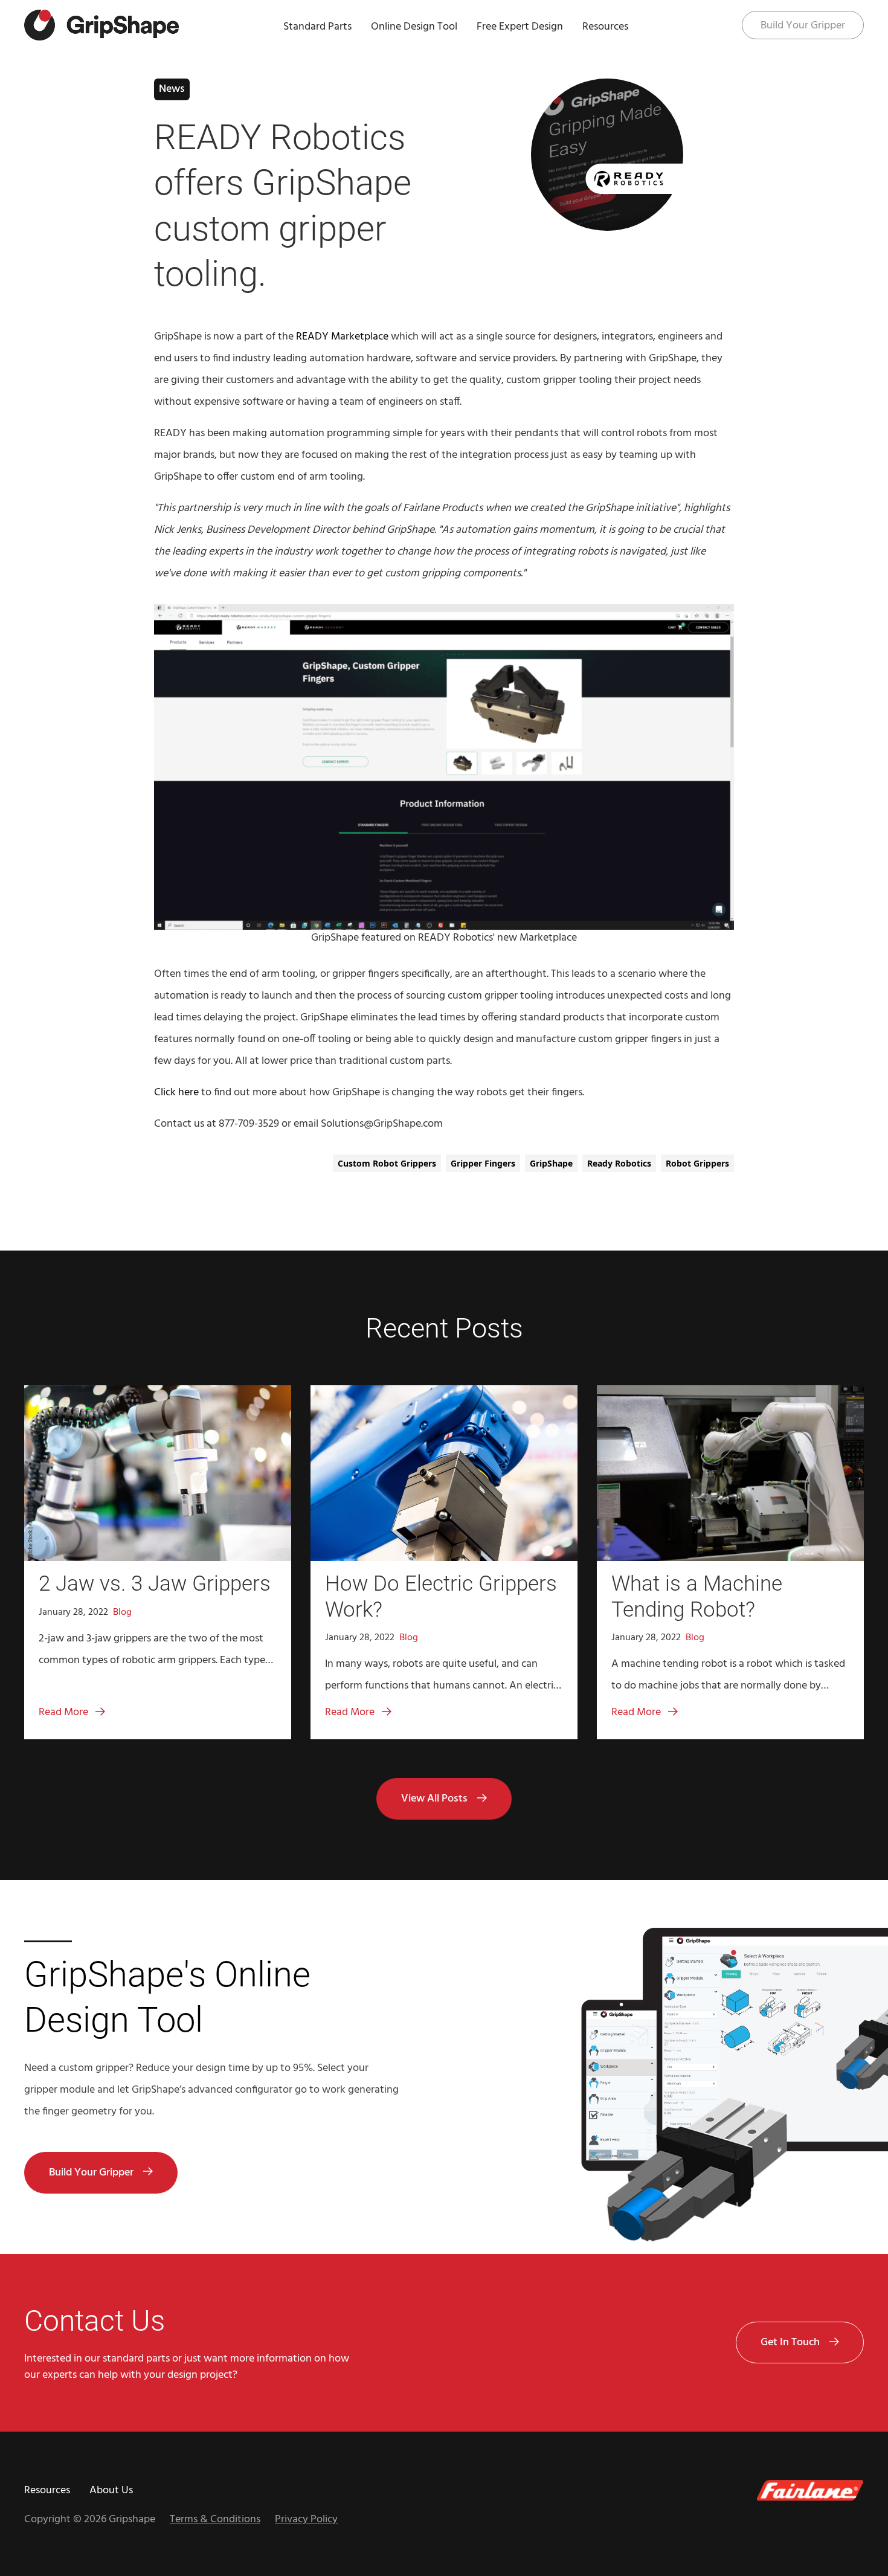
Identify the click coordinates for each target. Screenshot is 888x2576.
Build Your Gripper (803, 26)
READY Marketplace (342, 337)
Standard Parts (317, 27)
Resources (605, 27)
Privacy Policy (306, 2520)
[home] (101, 25)
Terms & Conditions (215, 2520)
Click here (176, 1093)
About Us (111, 2491)
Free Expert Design (520, 27)
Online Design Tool (414, 27)
